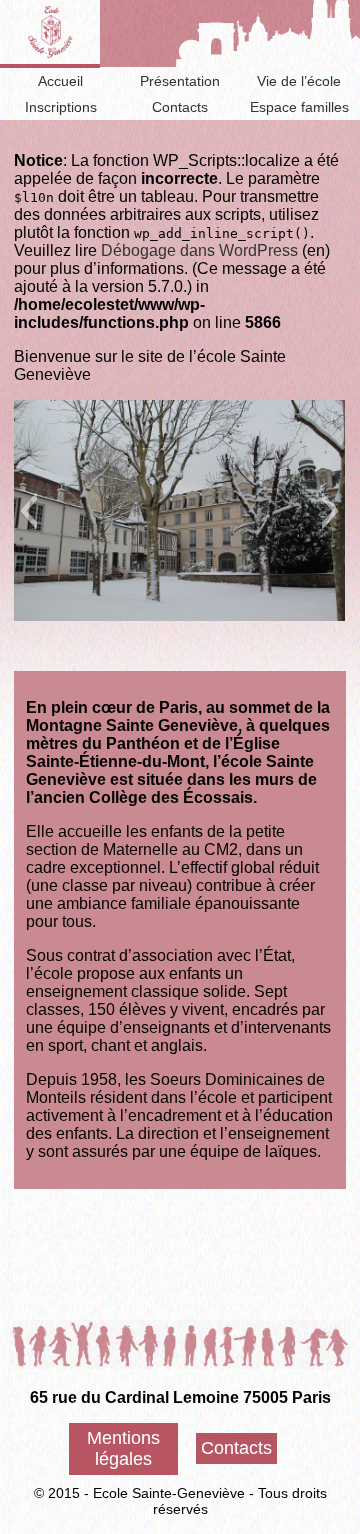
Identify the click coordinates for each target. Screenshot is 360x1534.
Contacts (180, 107)
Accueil (60, 81)
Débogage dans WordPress (199, 250)
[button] (28, 511)
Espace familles (299, 107)
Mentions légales (123, 1448)
